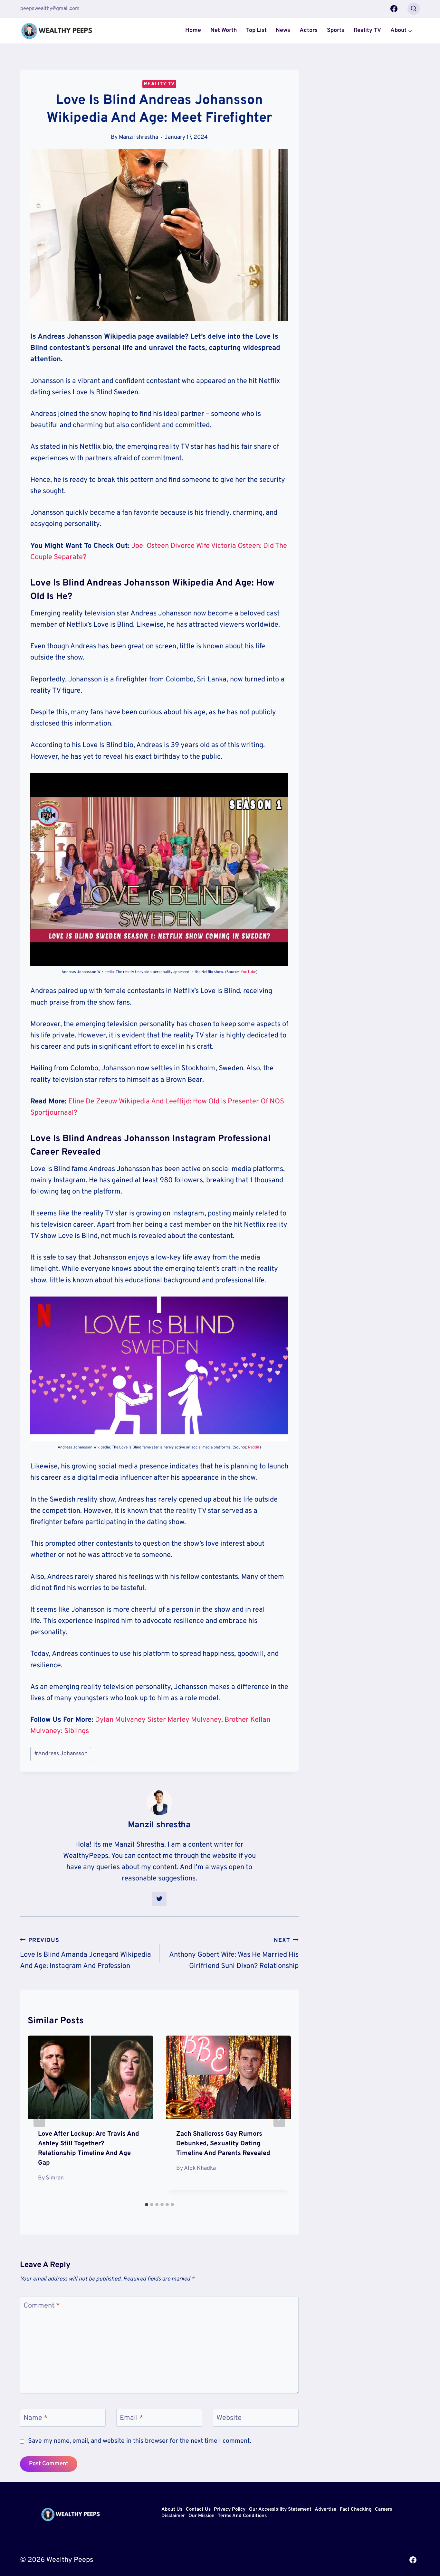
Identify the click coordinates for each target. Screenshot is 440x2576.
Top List (256, 30)
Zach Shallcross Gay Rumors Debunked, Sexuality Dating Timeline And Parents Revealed (223, 2144)
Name (36, 2418)
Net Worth (224, 30)
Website (229, 2418)
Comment (42, 2305)
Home (193, 30)
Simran (55, 2178)
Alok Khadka (200, 2168)
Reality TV (367, 30)
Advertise (325, 2510)
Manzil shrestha (139, 137)
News (283, 30)
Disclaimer (173, 2516)
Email (132, 2418)
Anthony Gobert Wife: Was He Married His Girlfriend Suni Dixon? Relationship (234, 1954)
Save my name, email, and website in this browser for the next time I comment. (139, 2441)
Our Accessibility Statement (280, 2510)
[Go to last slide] (39, 2118)
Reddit (254, 1447)
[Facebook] (394, 9)
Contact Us (198, 2510)
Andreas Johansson (61, 1754)
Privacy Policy (230, 2510)
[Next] (279, 2118)
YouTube (248, 972)
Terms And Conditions (242, 2516)
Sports (336, 30)
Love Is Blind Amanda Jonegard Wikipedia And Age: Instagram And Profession (86, 1954)
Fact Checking (356, 2510)
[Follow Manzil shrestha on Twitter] (159, 1899)
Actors (309, 30)
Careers (383, 2510)
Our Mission (201, 2516)
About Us (172, 2510)
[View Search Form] (414, 9)
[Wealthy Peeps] (57, 31)
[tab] (147, 2205)
